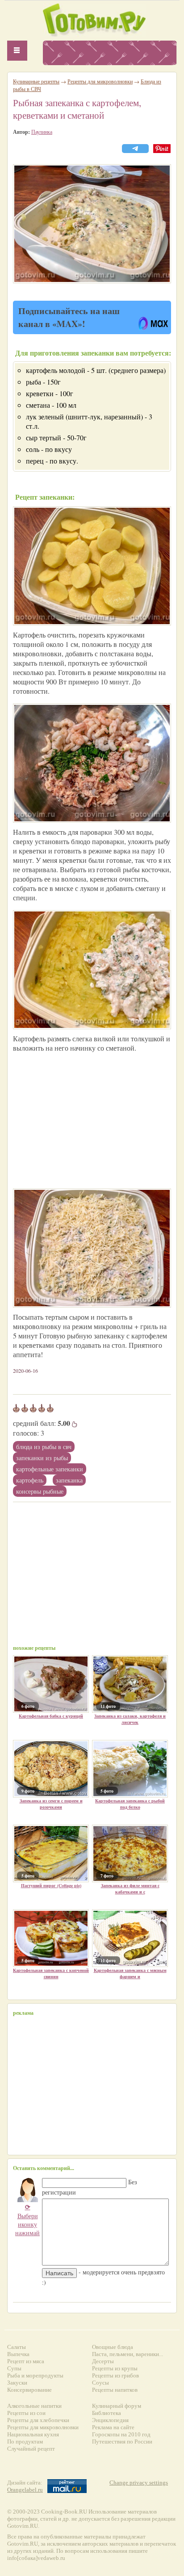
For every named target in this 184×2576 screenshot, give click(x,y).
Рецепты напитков (115, 2390)
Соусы (100, 2383)
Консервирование (29, 2390)
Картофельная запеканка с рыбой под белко (130, 1804)
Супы (14, 2368)
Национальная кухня (33, 2434)
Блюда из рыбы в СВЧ (44, 1447)
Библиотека (107, 2413)
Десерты (103, 2361)
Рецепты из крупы (115, 2368)
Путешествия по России (122, 2441)
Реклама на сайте (113, 2427)
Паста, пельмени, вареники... (128, 2354)
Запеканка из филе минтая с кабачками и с (130, 1889)
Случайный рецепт (31, 2449)
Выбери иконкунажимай (27, 2220)
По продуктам (25, 2441)
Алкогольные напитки (34, 2406)
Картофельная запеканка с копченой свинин (51, 1973)
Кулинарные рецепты (36, 81)
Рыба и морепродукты (35, 2375)
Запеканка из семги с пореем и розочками (51, 1804)
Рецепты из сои (26, 2413)
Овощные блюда (113, 2347)
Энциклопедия (110, 2420)
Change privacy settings (139, 2483)
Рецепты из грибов (115, 2375)
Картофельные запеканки (50, 1469)
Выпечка (18, 2354)
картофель (30, 1480)
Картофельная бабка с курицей (51, 1716)
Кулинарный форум (117, 2406)
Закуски (17, 2383)
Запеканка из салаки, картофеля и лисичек (130, 1719)
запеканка (69, 1480)
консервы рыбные (40, 1491)
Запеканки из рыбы (42, 1458)
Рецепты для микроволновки (100, 81)
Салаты (17, 2347)
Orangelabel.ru (25, 2490)
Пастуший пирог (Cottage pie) (51, 1885)
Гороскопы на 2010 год (121, 2434)
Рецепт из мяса (26, 2361)
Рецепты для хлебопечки (38, 2420)
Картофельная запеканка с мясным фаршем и (130, 1973)
